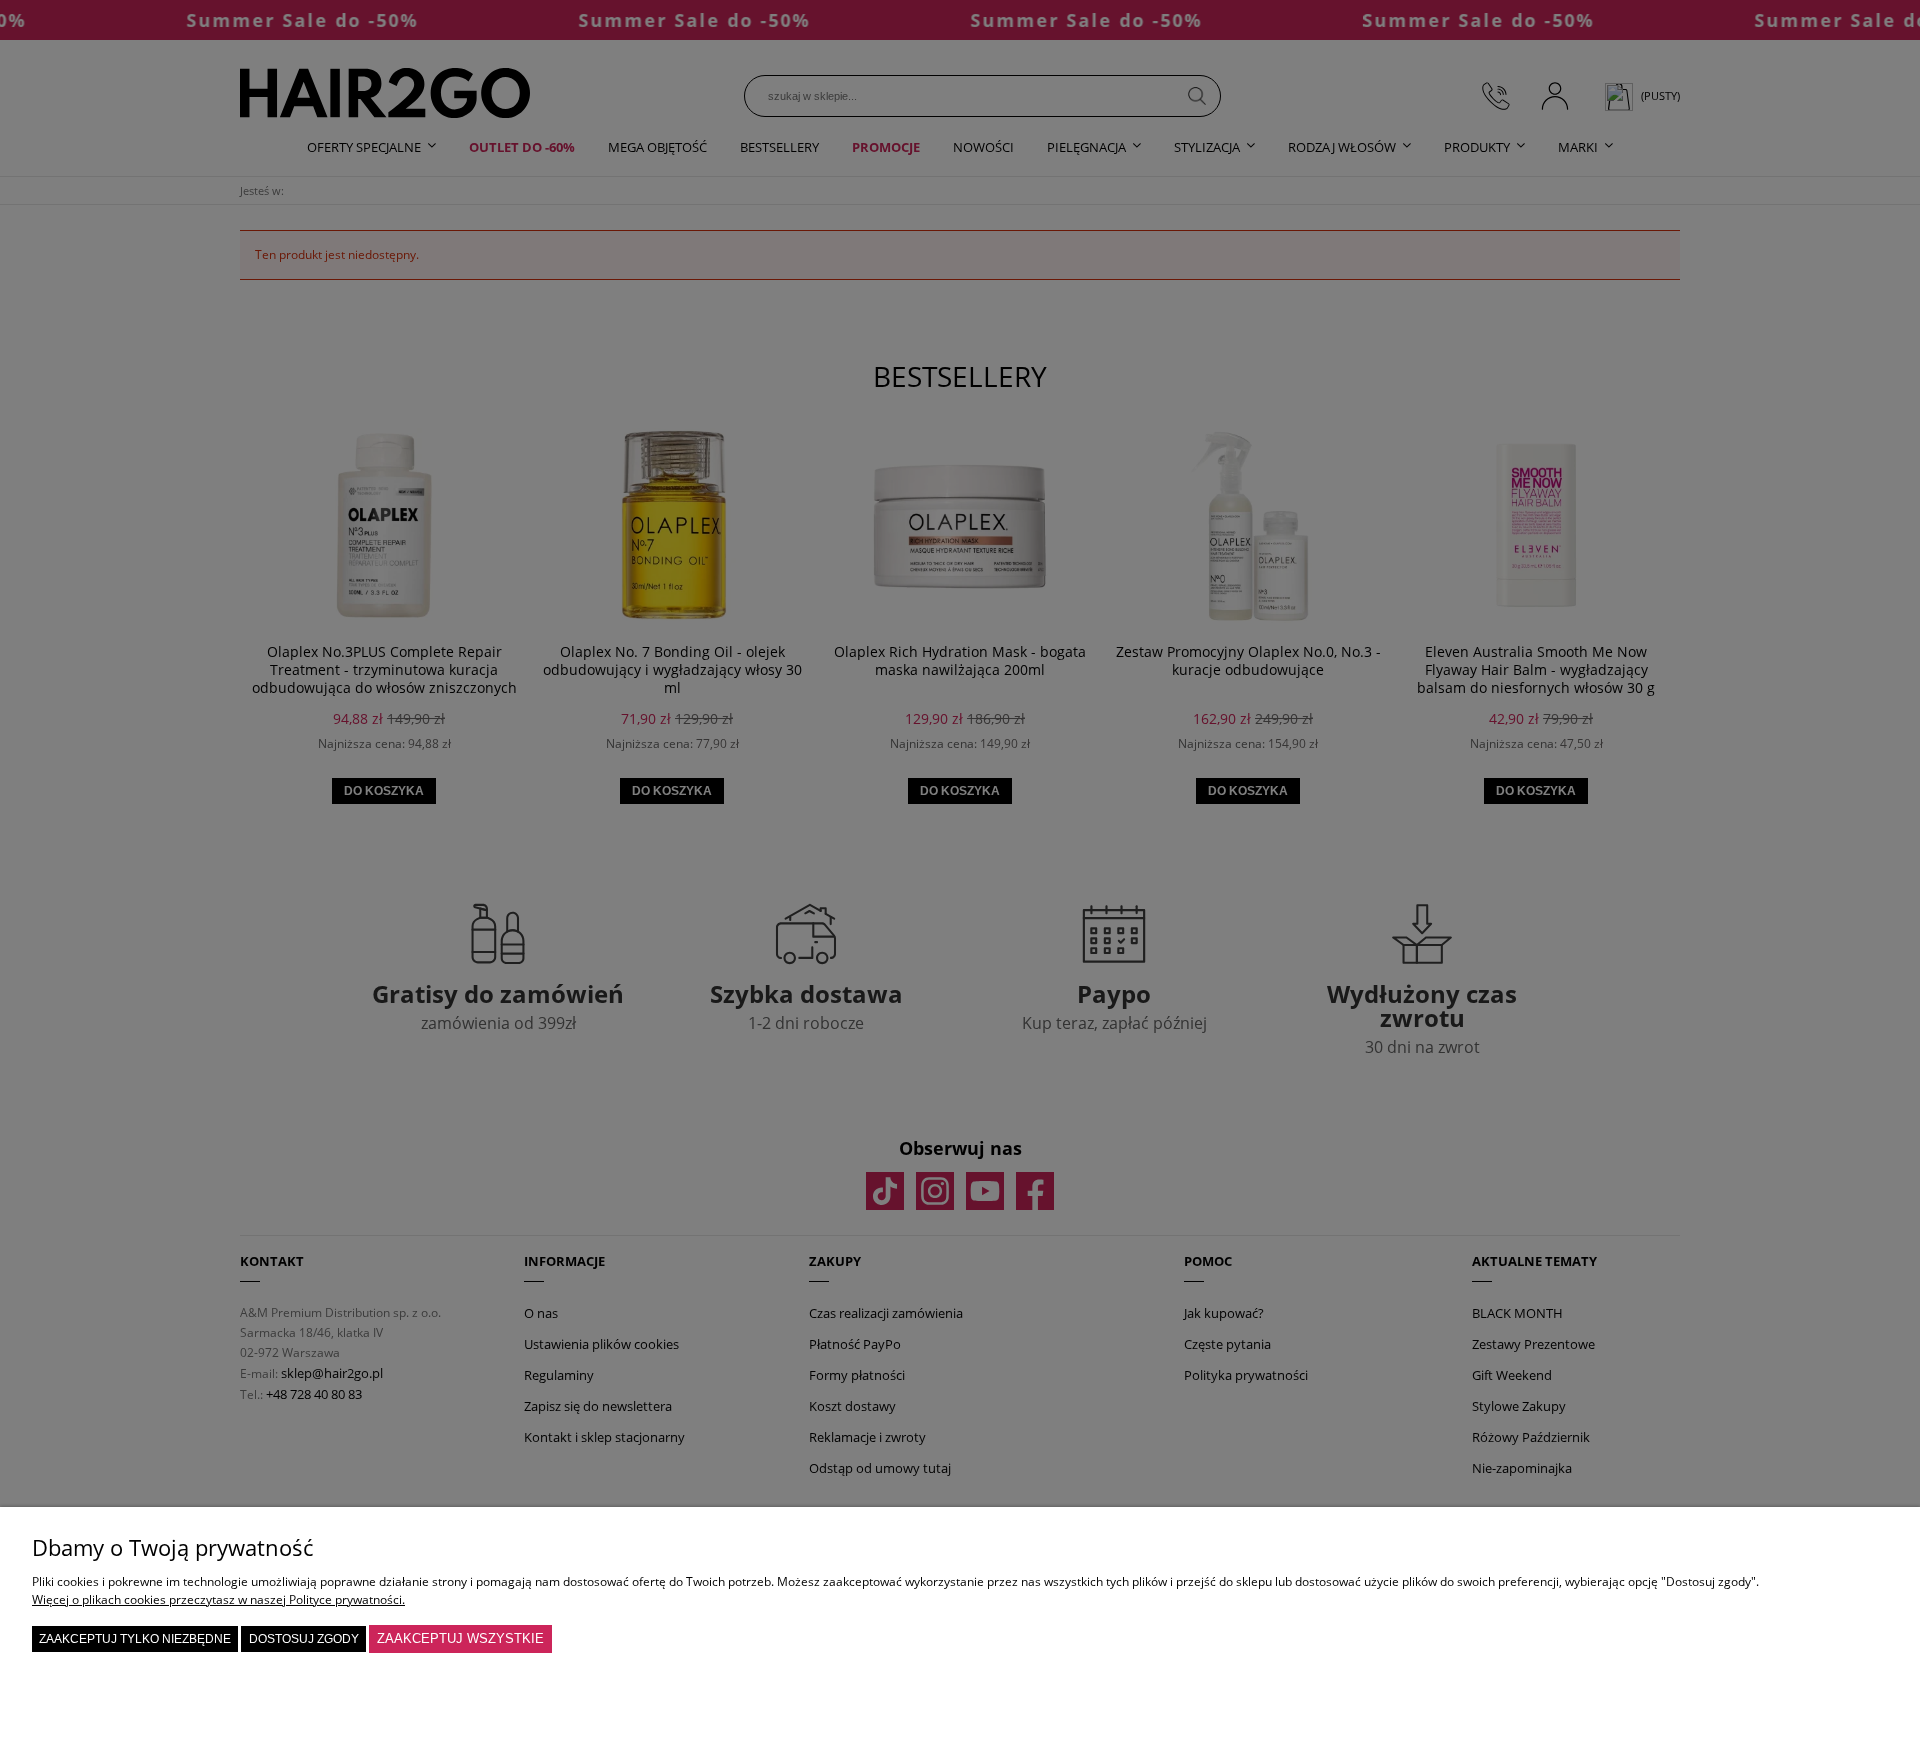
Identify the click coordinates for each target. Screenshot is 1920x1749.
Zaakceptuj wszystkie (460, 1638)
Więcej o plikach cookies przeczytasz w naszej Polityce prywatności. (218, 1599)
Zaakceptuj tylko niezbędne (135, 1639)
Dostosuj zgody (304, 1639)
